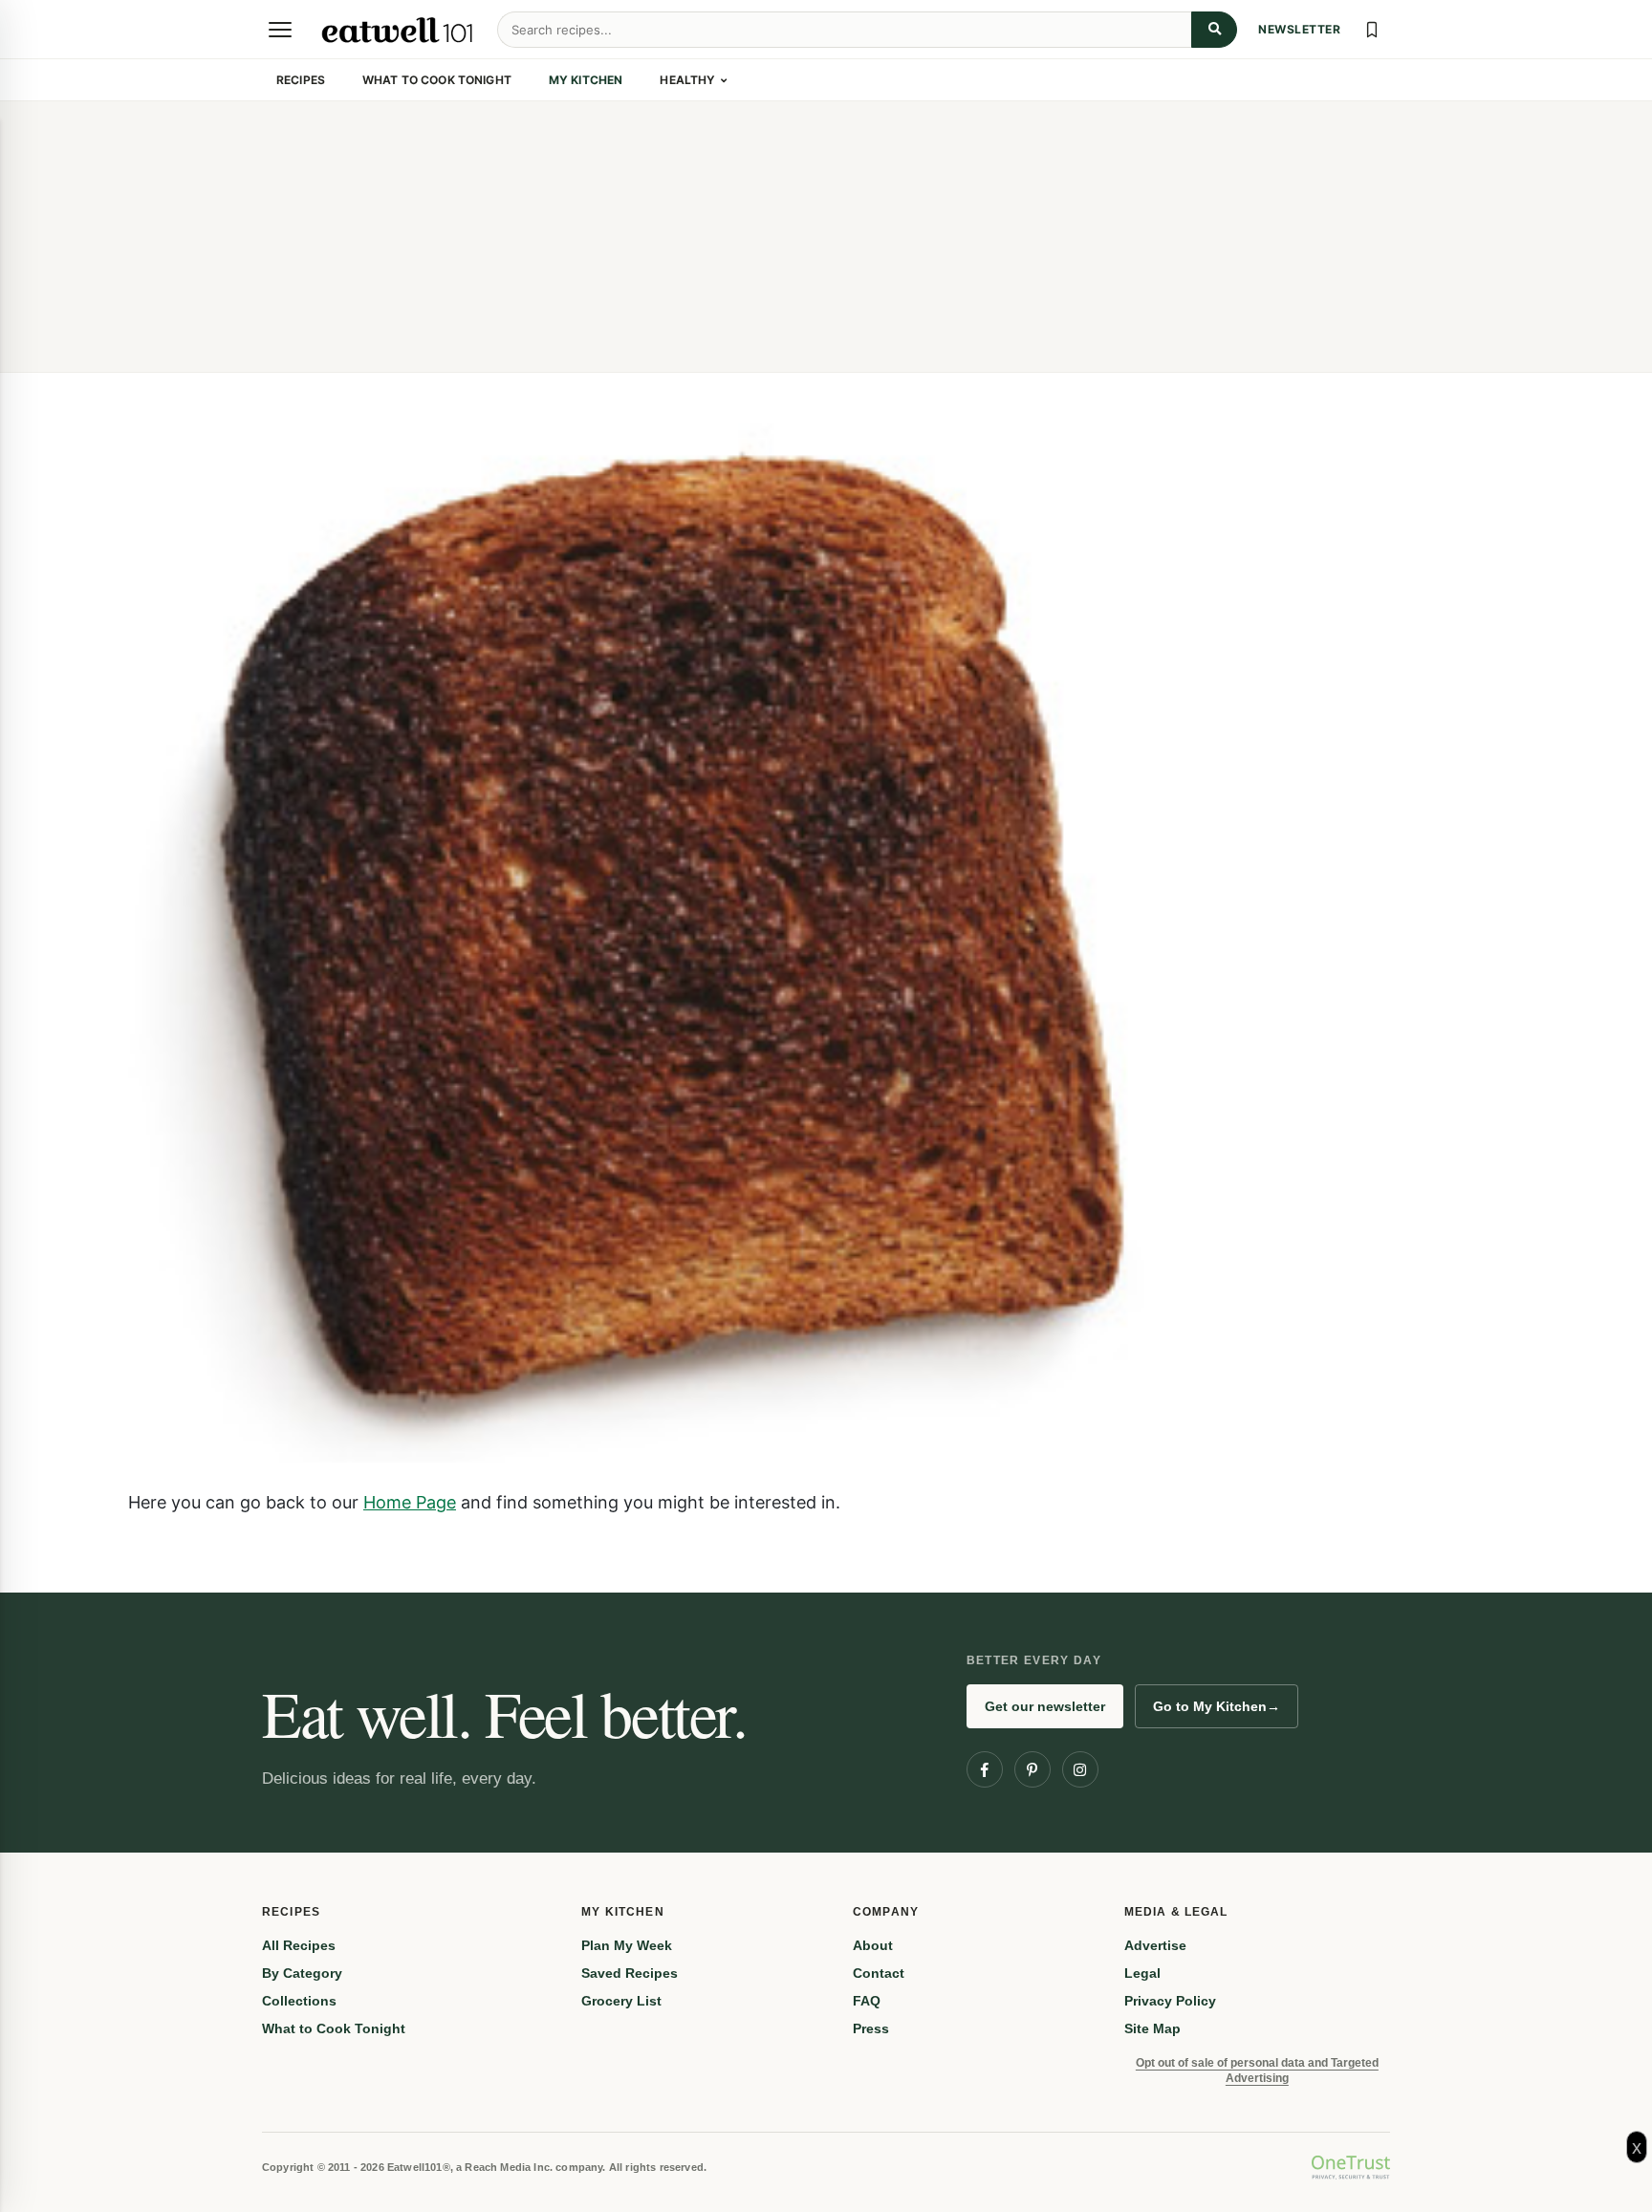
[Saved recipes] (1372, 30)
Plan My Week (627, 1945)
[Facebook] (985, 1769)
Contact (879, 1973)
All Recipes (299, 1945)
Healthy (687, 80)
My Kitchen (586, 80)
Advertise (1155, 1945)
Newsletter (1299, 29)
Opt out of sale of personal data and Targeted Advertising (1257, 2071)
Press (871, 2028)
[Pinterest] (1032, 1769)
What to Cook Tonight (437, 80)
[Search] (1214, 30)
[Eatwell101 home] (398, 30)
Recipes (301, 80)
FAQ (867, 2001)
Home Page (410, 1502)
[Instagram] (1080, 1769)
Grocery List (621, 2001)
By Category (302, 1973)
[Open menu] (280, 30)
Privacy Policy (1170, 2001)
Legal (1142, 1973)
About (873, 1945)
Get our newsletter (1045, 1706)
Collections (299, 2001)
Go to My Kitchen (1217, 1706)
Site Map (1152, 2028)
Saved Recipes (630, 1973)
